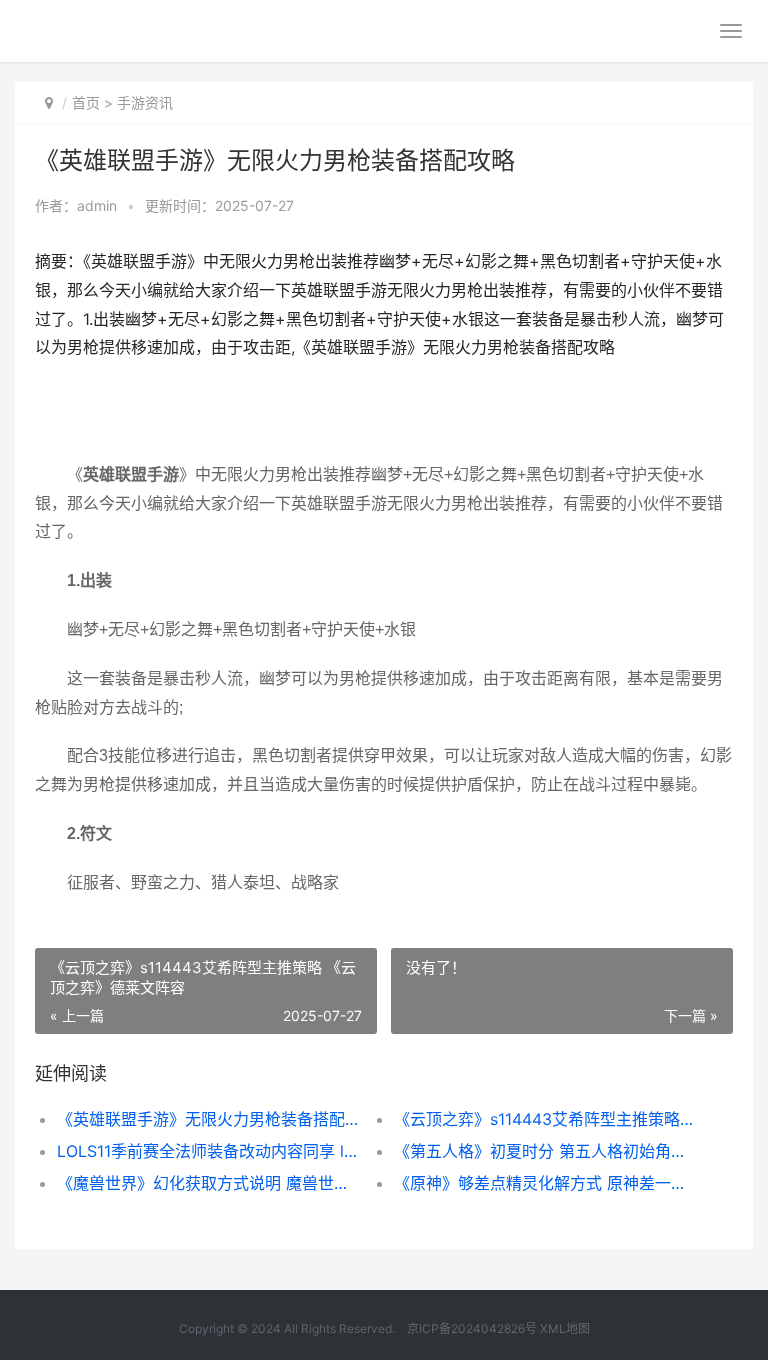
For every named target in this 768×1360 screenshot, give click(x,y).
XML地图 (565, 1328)
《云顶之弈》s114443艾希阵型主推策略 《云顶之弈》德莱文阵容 (546, 1119)
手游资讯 (145, 102)
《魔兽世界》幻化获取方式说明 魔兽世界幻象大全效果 (209, 1183)
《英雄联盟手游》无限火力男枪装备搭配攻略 (209, 1119)
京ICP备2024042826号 (470, 1328)
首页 (86, 102)
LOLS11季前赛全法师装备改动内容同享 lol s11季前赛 (209, 1151)
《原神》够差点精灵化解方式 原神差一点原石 (546, 1183)
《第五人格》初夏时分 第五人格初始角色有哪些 (546, 1151)
